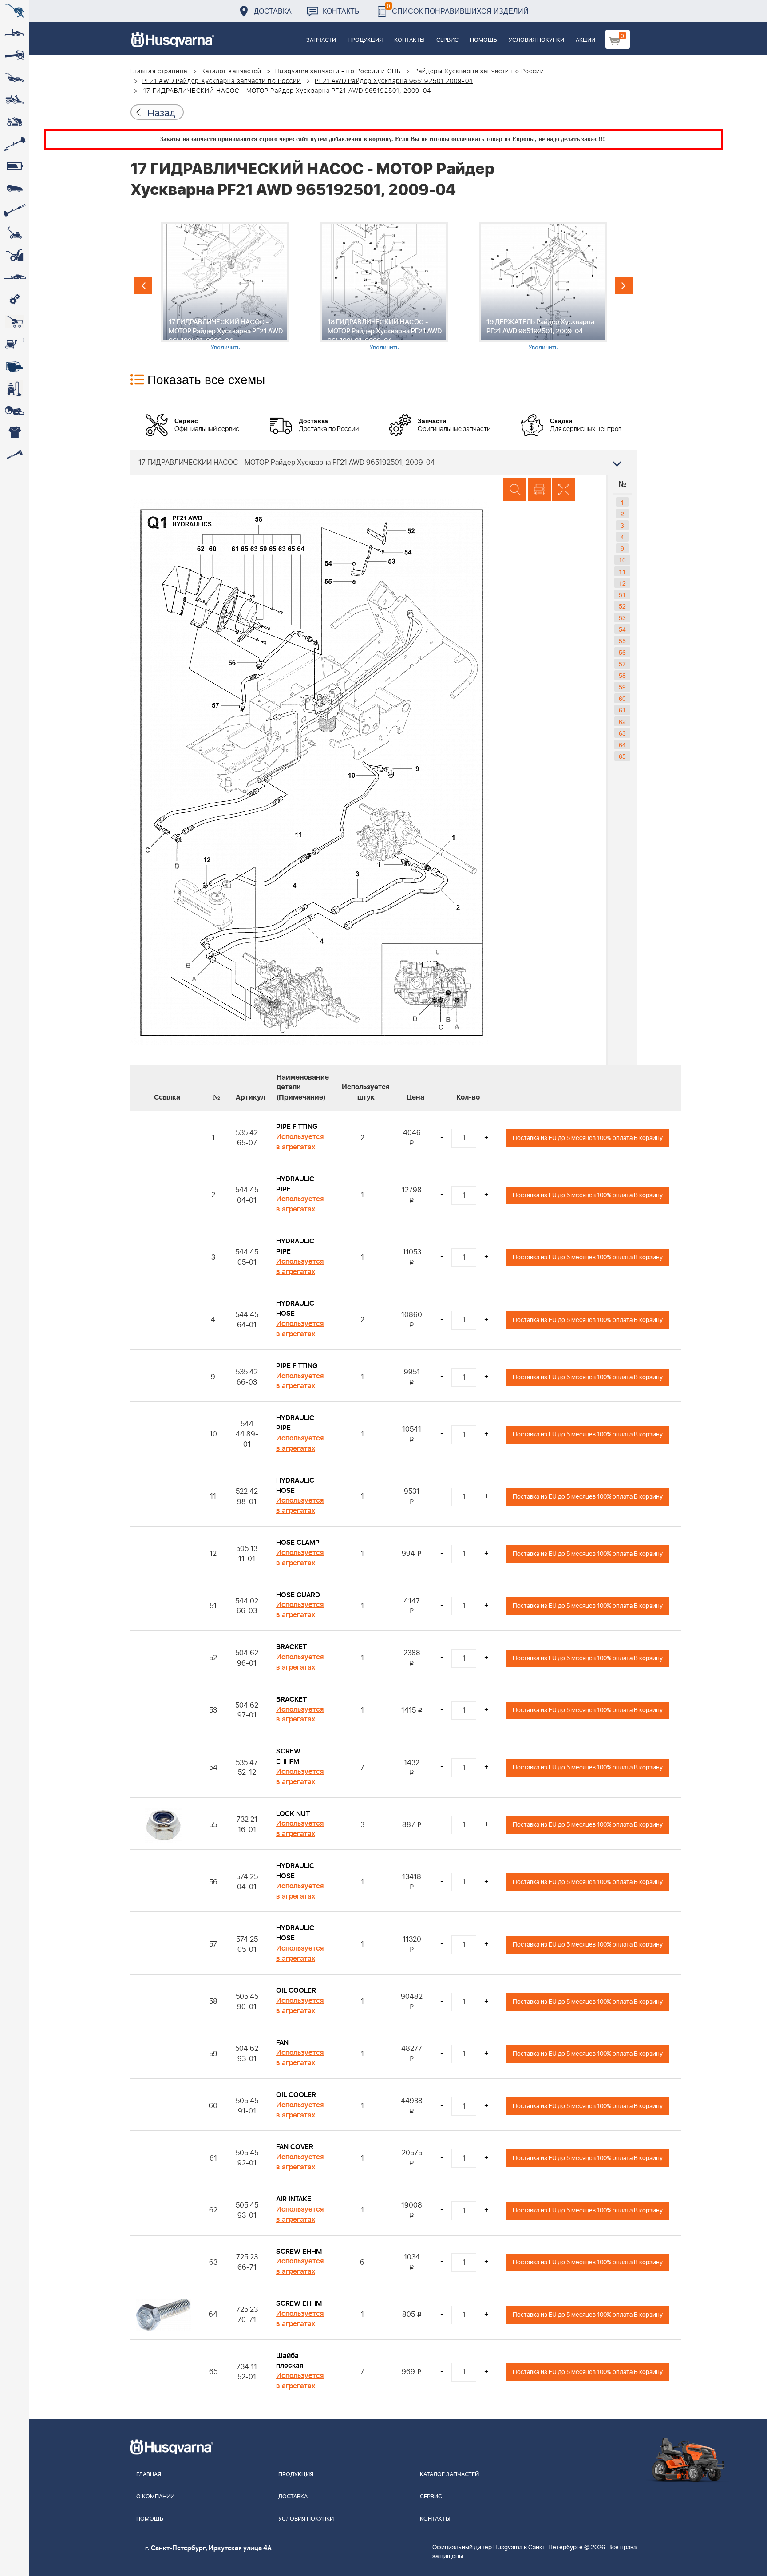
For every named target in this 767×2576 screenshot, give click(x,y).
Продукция (365, 40)
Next (624, 285)
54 (622, 629)
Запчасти (321, 40)
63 (622, 733)
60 (622, 698)
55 (622, 641)
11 (622, 571)
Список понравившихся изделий (458, 9)
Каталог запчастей (232, 71)
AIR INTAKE (294, 2199)
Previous (143, 285)
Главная (149, 2475)
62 (622, 721)
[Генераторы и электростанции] (14, 322)
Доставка (273, 11)
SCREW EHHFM (288, 1756)
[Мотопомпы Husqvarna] (14, 366)
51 (622, 594)
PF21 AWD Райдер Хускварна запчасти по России (222, 81)
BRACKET (291, 1647)
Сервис (447, 40)
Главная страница (159, 71)
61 (622, 710)
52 (622, 606)
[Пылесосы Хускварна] (14, 388)
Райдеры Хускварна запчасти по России (480, 71)
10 (622, 560)
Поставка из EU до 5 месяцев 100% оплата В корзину (588, 1138)
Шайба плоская (290, 2361)
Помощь (484, 40)
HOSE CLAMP (298, 1543)
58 (622, 675)
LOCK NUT (293, 1814)
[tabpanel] (225, 287)
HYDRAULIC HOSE (295, 1308)
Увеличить (225, 347)
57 (622, 664)
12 (622, 583)
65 (622, 756)
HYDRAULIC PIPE (295, 1184)
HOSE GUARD (298, 1595)
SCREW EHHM (299, 2252)
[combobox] (383, 462)
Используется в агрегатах (300, 1142)
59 (622, 687)
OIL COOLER (296, 1990)
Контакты (342, 11)
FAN (282, 2042)
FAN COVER (295, 2147)
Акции (585, 40)
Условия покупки (536, 40)
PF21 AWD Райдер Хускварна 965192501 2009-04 (394, 81)
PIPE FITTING (297, 1127)
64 (622, 744)
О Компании (155, 2497)
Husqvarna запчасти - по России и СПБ (338, 71)
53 (622, 617)
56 (622, 652)
